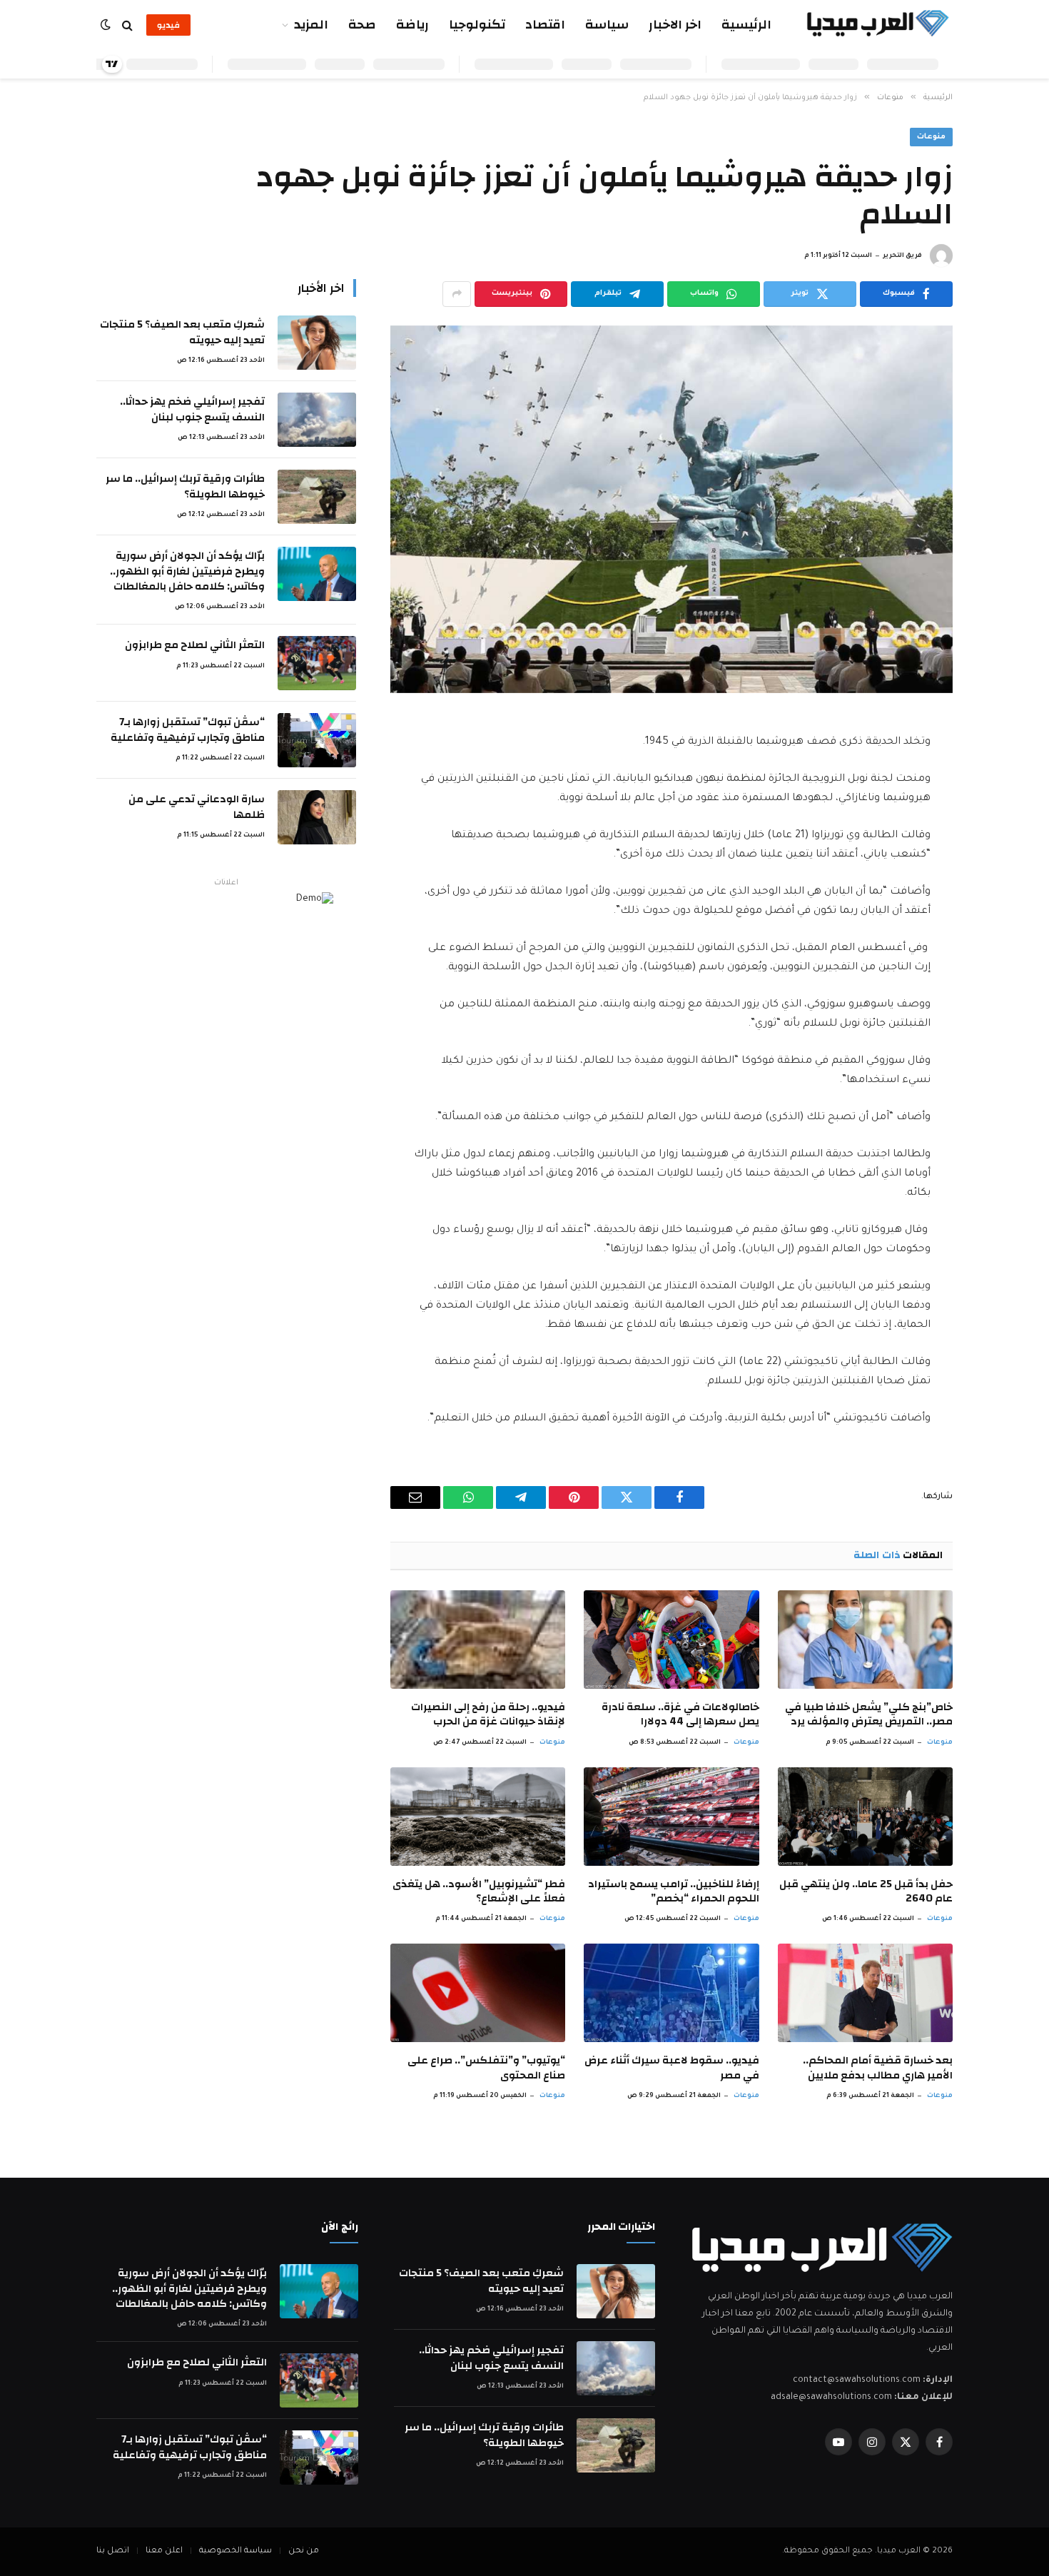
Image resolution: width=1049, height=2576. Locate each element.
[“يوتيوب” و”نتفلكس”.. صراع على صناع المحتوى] (478, 1993)
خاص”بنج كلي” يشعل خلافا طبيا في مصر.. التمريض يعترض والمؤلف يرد (869, 1715)
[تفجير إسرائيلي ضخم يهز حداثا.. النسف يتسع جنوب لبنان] (317, 420)
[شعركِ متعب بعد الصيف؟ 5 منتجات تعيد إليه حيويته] (317, 343)
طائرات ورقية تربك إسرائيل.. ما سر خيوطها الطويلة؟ (185, 486)
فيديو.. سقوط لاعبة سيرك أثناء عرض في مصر (672, 2068)
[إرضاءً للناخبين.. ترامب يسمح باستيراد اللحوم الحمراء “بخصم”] (671, 1817)
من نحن (304, 2551)
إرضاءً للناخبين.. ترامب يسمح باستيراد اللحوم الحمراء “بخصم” (673, 1892)
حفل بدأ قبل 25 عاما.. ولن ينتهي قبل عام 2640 (866, 1892)
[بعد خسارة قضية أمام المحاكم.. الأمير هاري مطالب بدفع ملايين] (865, 1993)
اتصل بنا (113, 2551)
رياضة (412, 25)
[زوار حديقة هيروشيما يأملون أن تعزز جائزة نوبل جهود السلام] (672, 509)
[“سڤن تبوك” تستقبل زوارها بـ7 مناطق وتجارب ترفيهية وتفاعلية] (317, 740)
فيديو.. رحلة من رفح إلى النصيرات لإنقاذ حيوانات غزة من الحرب (488, 1715)
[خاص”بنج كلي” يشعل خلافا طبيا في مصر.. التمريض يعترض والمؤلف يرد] (865, 1640)
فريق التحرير (902, 256)
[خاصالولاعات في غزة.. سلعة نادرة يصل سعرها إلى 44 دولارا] (671, 1640)
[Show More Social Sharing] (457, 294)
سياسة (607, 25)
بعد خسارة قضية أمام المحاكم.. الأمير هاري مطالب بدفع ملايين (878, 2068)
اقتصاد (545, 25)
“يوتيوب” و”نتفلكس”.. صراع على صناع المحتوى (486, 2068)
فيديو (168, 25)
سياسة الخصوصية (235, 2551)
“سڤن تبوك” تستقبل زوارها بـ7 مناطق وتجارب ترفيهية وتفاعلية (188, 730)
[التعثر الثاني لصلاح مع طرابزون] (317, 663)
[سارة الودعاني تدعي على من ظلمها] (317, 817)
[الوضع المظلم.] (107, 25)
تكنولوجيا (477, 25)
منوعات (931, 137)
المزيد (311, 25)
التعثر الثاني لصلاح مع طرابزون (195, 645)
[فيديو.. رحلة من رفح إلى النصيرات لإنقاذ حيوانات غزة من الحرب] (478, 1640)
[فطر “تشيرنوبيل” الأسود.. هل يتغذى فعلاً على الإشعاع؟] (478, 1817)
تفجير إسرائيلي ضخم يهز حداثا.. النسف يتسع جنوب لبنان (192, 409)
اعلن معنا (164, 2551)
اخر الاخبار (675, 25)
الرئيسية (746, 25)
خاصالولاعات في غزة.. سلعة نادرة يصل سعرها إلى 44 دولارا (680, 1715)
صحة (362, 25)
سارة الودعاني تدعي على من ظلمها (197, 807)
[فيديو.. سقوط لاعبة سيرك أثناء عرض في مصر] (671, 1993)
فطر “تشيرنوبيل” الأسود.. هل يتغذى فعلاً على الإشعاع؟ (479, 1892)
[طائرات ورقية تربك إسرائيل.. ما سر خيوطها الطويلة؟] (317, 497)
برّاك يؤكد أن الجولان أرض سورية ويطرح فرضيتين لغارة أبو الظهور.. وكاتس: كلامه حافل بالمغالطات (187, 571)
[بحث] (127, 25)
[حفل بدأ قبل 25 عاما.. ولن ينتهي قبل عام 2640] (865, 1817)
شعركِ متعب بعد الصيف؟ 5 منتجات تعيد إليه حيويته (182, 332)
